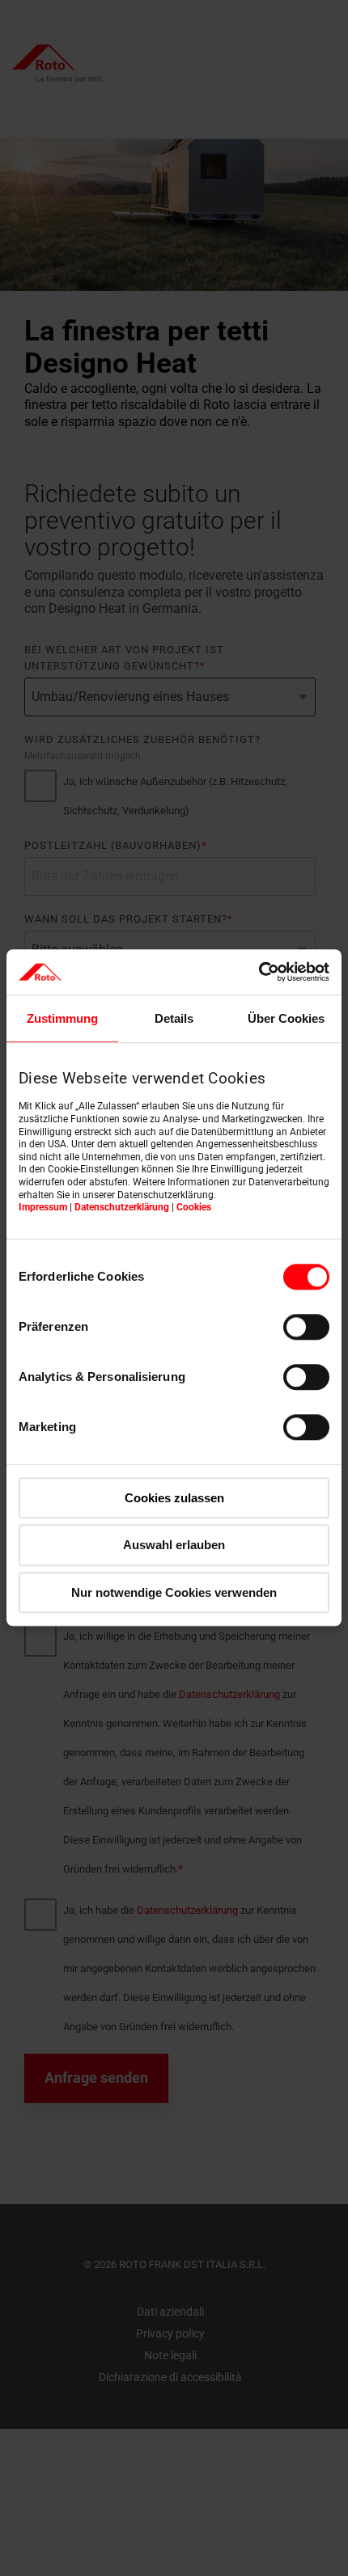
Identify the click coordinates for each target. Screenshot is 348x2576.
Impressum (43, 1207)
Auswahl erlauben (174, 1546)
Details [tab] (174, 1018)
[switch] (306, 1327)
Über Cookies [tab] (286, 1018)
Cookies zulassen (174, 1498)
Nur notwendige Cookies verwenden (174, 1592)
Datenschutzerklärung (122, 1207)
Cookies (194, 1207)
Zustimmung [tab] (62, 1018)
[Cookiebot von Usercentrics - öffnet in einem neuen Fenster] (259, 972)
